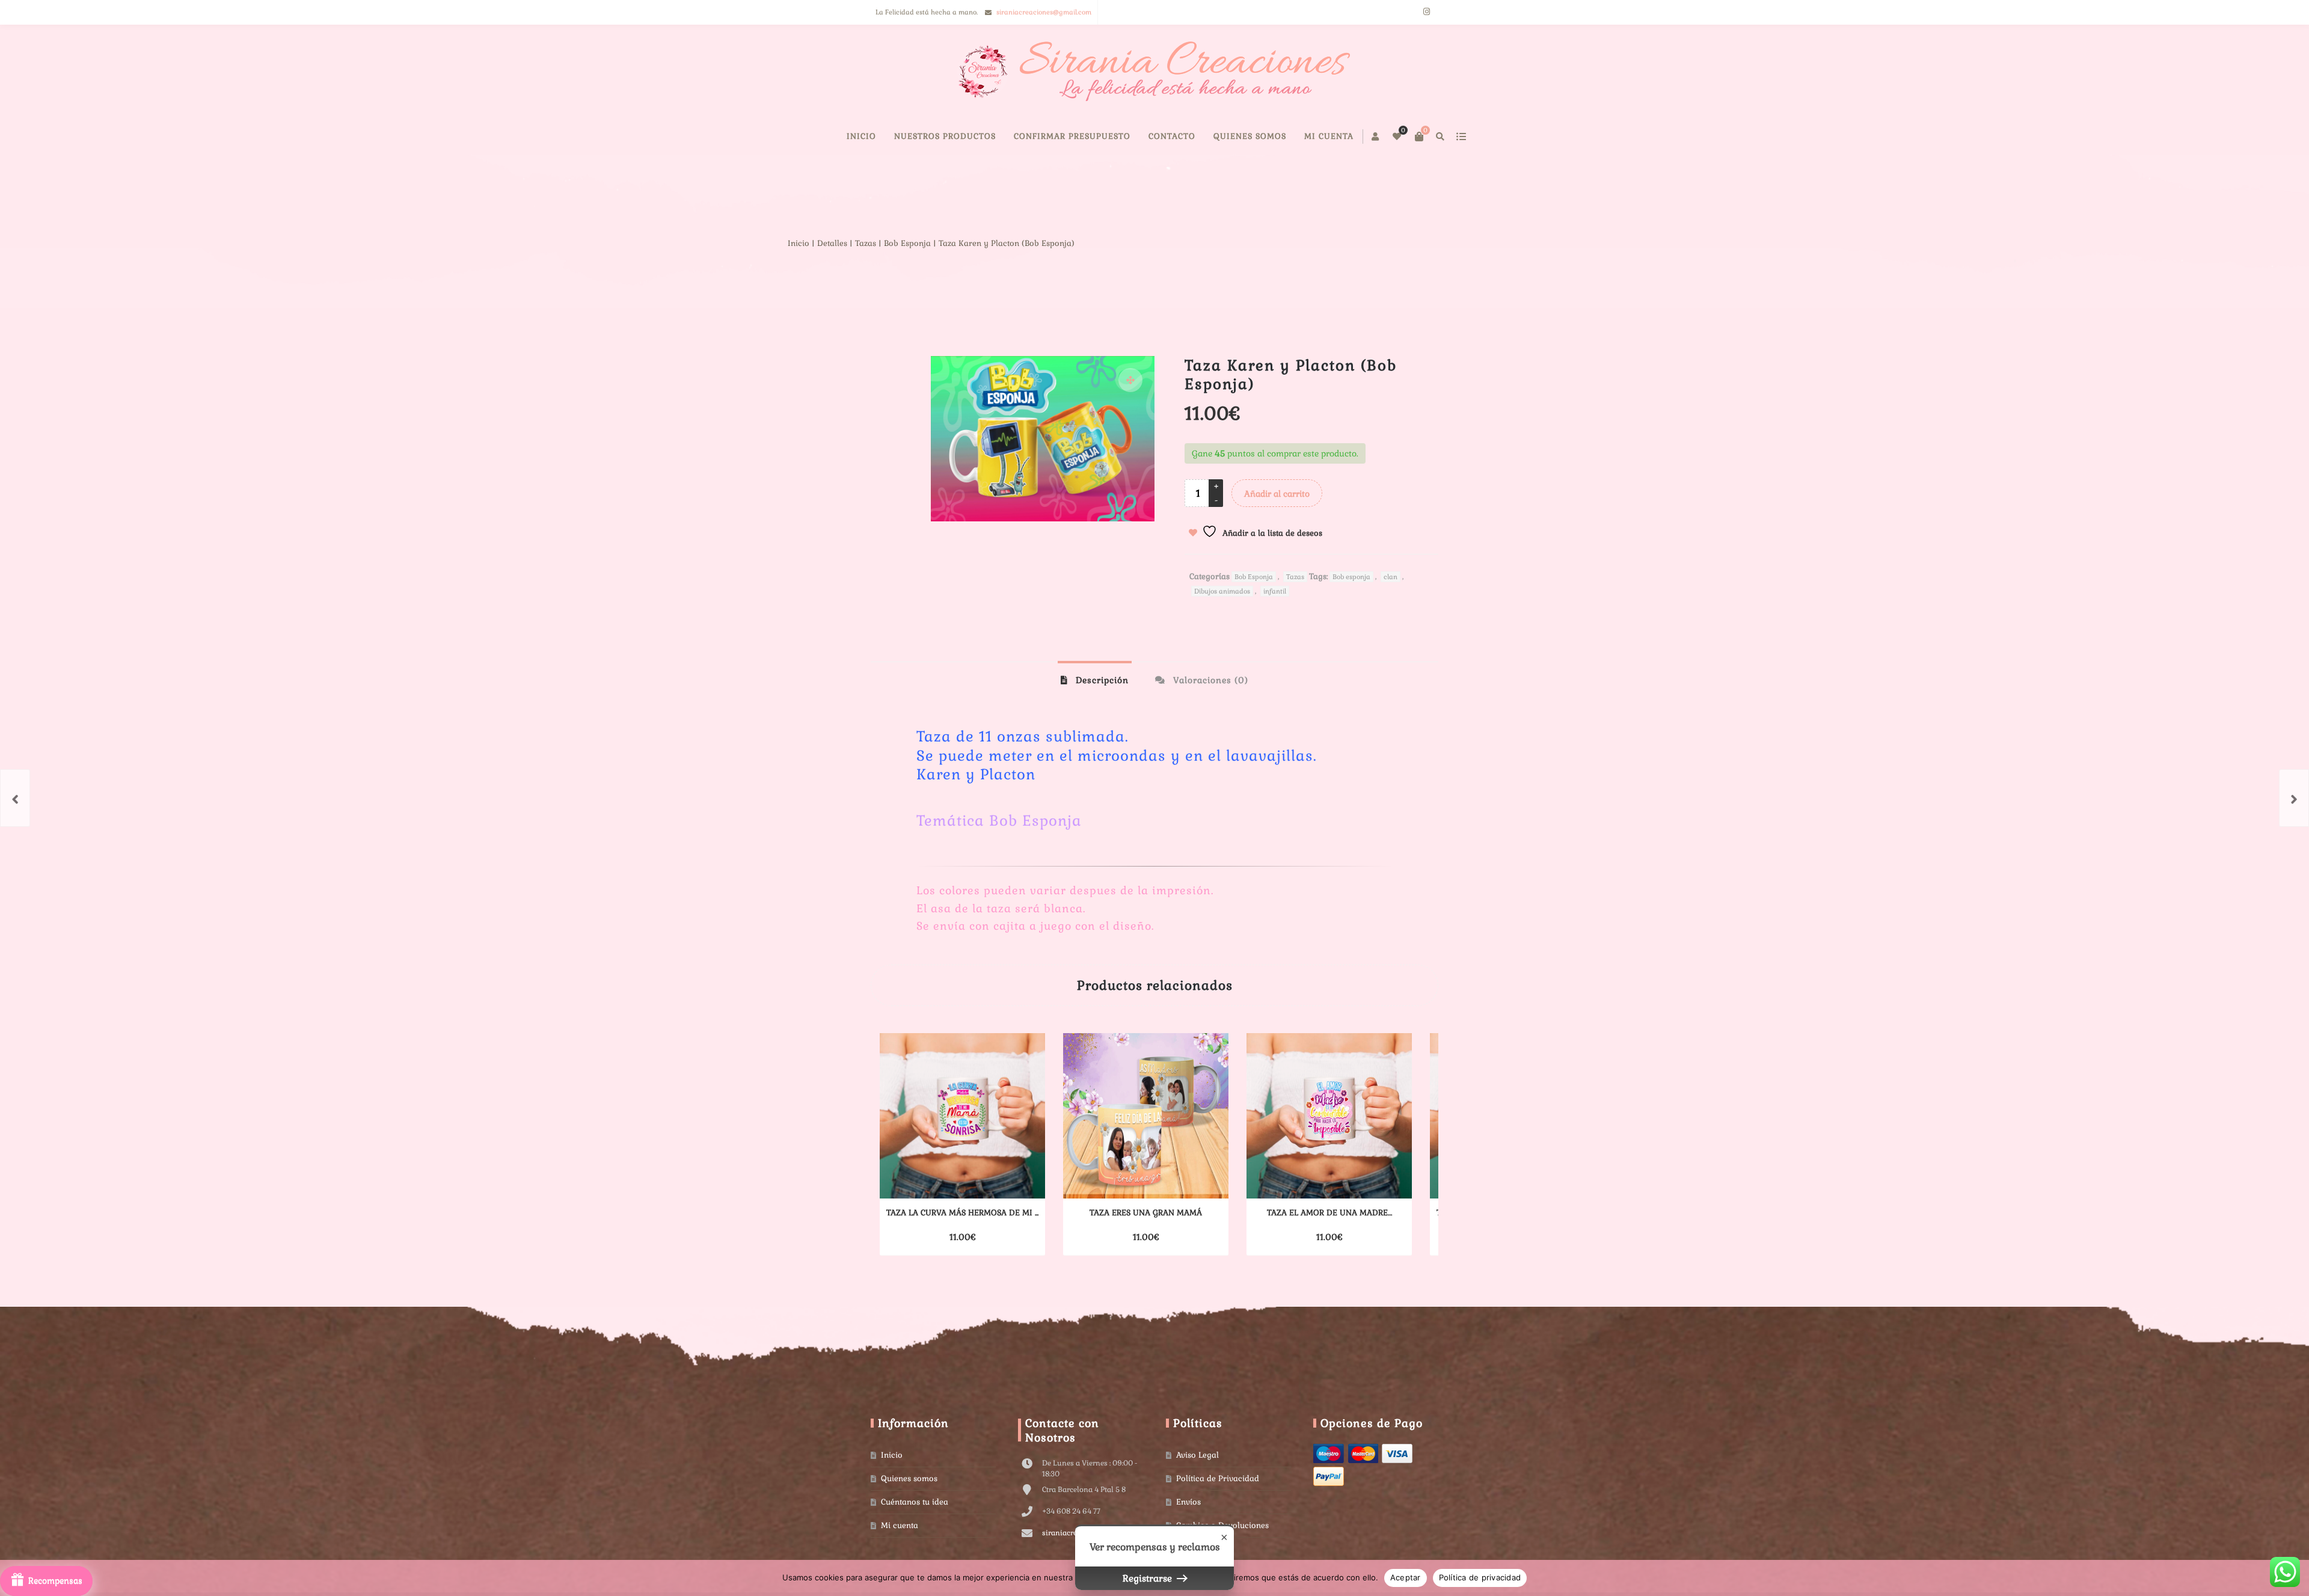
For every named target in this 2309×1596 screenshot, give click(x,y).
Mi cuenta (1384, 172)
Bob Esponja (990, 279)
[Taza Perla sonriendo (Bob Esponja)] (2294, 798)
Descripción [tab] (1101, 716)
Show (46, 1581)
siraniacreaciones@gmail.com (1044, 12)
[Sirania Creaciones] (1155, 72)
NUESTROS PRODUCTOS (1000, 172)
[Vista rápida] (992, 1273)
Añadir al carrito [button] (942, 1273)
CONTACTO (1227, 172)
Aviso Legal (1197, 1491)
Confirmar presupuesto (1127, 172)
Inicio (916, 172)
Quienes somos (909, 1515)
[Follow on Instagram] (1426, 12)
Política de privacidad (1480, 1577)
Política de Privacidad (1218, 1515)
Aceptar (1406, 1577)
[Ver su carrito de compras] (1386, 137)
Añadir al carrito (1277, 530)
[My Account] (1343, 137)
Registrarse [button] (1148, 1578)
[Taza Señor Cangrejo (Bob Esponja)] (15, 798)
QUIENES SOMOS (1305, 172)
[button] (1130, 416)
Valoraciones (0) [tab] (1209, 716)
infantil (1275, 627)
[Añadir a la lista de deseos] (1013, 1273)
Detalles (915, 279)
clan (1391, 613)
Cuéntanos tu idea (915, 1538)
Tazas (949, 279)
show (1428, 137)
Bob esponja (1351, 613)
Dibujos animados (1222, 627)
